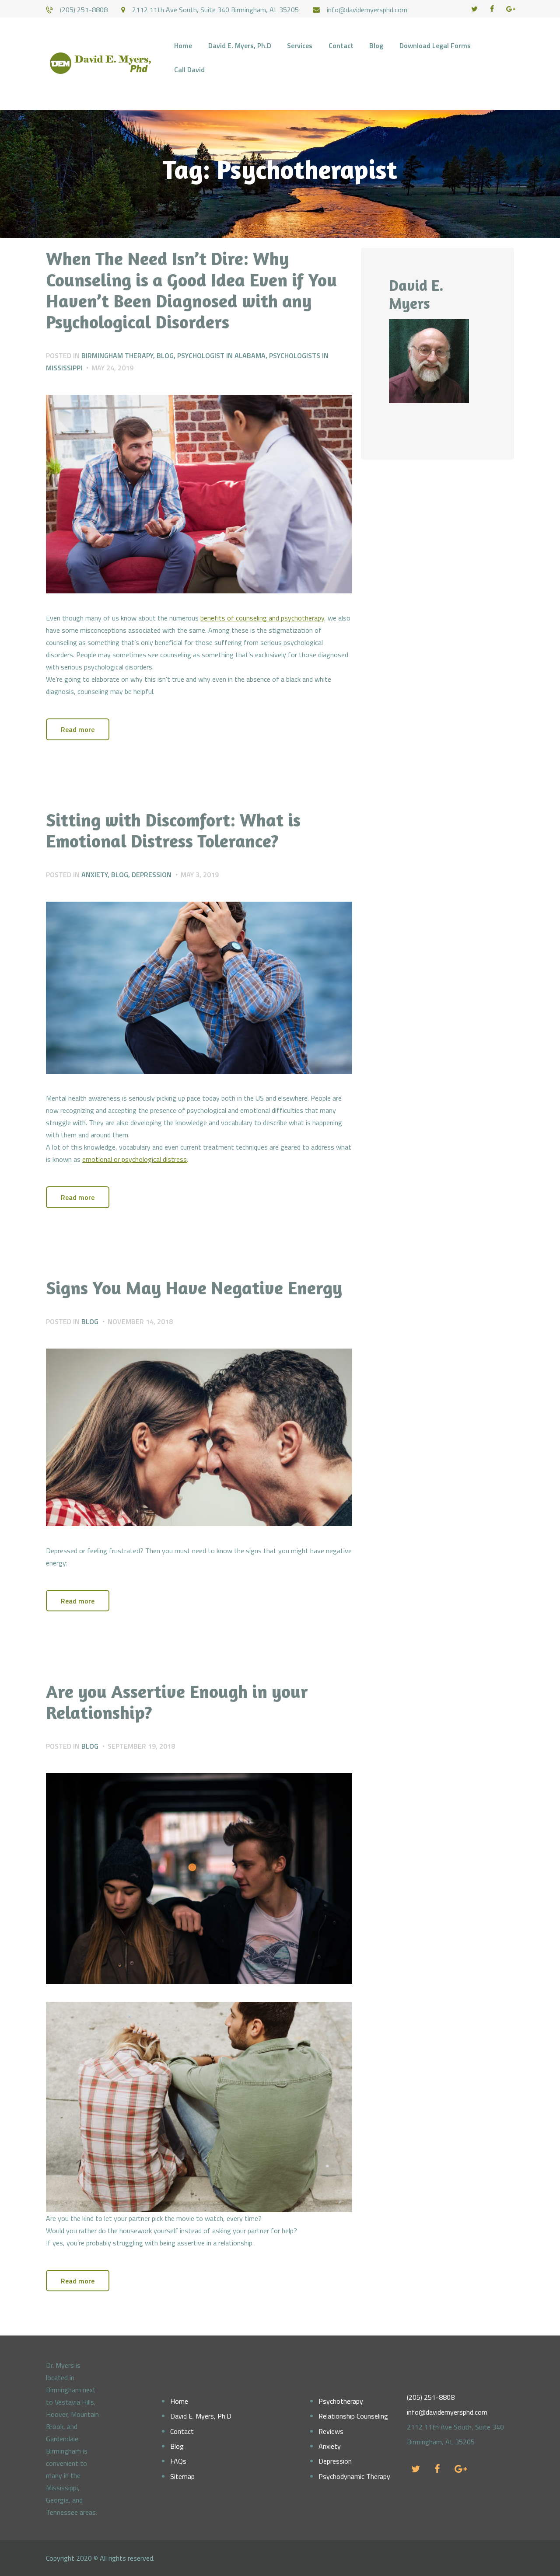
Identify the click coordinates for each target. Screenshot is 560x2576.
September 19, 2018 (141, 1746)
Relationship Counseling (353, 2416)
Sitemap (182, 2476)
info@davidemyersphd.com (447, 2412)
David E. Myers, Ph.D (201, 2416)
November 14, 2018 (140, 1321)
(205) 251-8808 (431, 2397)
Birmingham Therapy (117, 356)
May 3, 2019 (200, 875)
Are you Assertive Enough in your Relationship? (177, 1702)
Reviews (331, 2431)
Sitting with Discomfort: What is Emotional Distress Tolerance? (173, 830)
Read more (78, 729)
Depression (152, 875)
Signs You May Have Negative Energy (194, 1288)
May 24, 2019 (112, 368)
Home (179, 2401)
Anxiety (94, 875)
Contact (182, 2431)
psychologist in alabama (221, 356)
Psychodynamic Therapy (354, 2476)
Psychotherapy (341, 2401)
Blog (165, 356)
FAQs (178, 2461)
